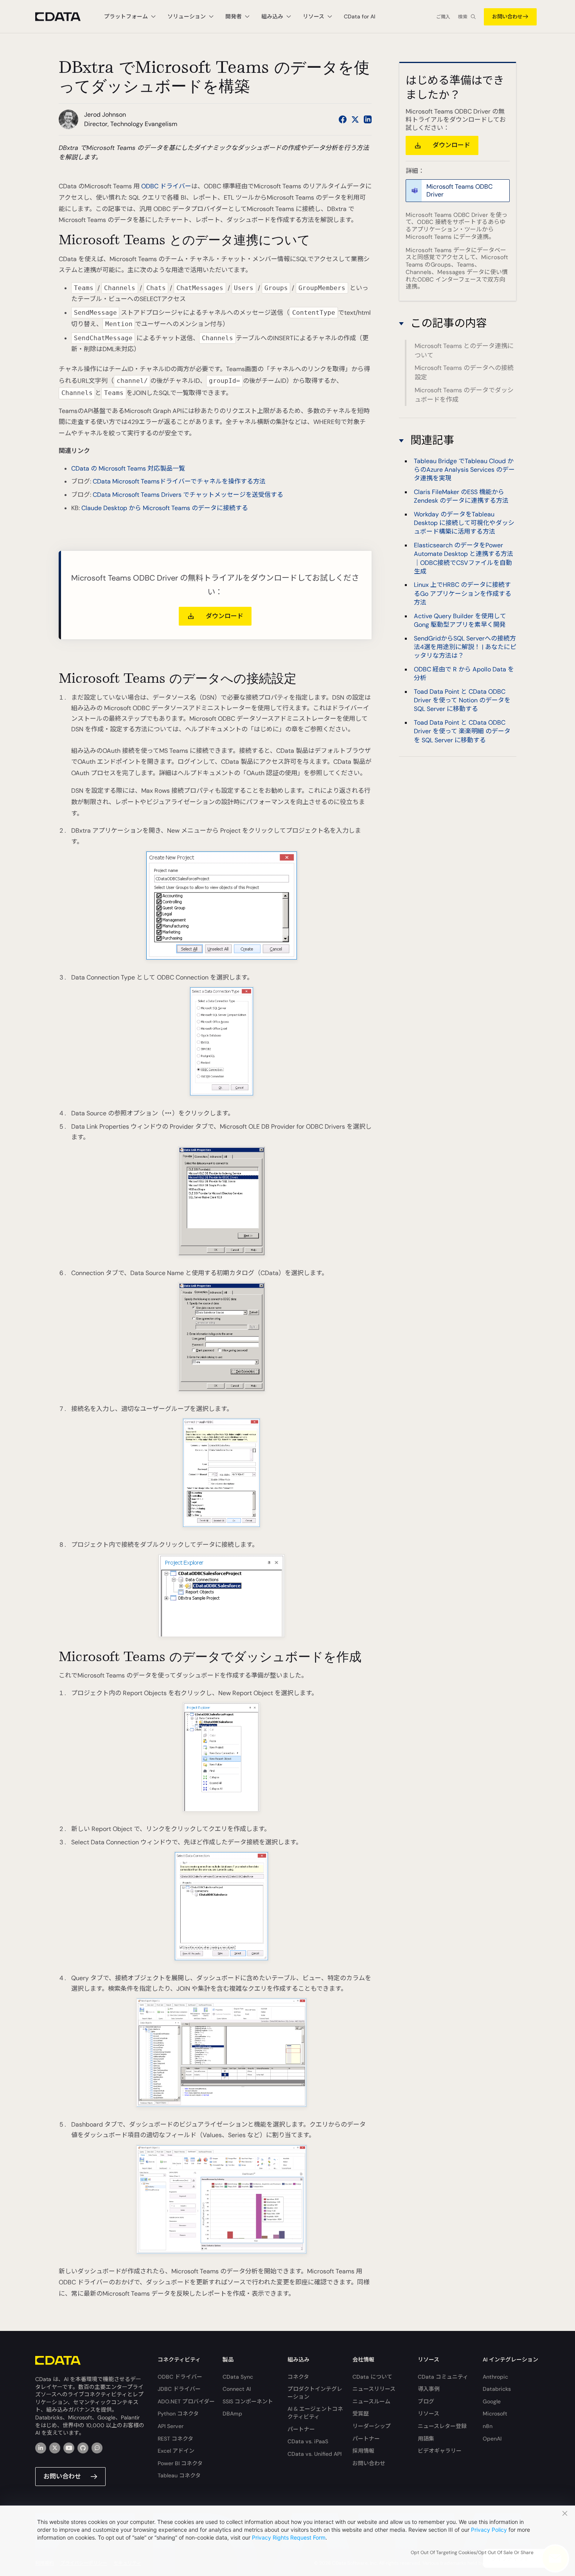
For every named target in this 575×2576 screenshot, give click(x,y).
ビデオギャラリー (440, 2451)
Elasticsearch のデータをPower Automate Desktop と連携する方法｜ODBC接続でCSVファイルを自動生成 (464, 558)
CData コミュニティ (443, 2377)
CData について (372, 2377)
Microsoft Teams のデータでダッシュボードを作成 (464, 395)
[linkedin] (41, 2448)
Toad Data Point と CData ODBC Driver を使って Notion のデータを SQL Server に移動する (462, 700)
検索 (463, 17)
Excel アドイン (176, 2451)
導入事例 (429, 2389)
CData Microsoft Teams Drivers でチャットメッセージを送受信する (188, 495)
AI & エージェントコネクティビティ (315, 2413)
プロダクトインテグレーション (315, 2393)
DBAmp (232, 2414)
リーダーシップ (372, 2426)
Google (492, 2401)
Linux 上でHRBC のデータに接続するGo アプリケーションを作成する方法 (463, 593)
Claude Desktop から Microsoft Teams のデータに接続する (165, 508)
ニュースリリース (374, 2389)
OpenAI (492, 2439)
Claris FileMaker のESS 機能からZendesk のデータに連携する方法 (461, 496)
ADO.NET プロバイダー (186, 2401)
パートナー (301, 2429)
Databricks (497, 2389)
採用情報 (363, 2451)
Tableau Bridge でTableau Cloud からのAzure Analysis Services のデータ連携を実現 (464, 469)
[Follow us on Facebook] (343, 119)
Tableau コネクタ (179, 2475)
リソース (429, 2414)
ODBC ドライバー (166, 186)
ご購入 (443, 17)
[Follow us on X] (355, 119)
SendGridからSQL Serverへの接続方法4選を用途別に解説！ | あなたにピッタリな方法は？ (465, 647)
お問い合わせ (507, 17)
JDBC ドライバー (179, 2389)
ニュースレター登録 (442, 2426)
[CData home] (64, 17)
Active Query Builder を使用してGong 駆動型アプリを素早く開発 (460, 620)
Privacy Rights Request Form (289, 2537)
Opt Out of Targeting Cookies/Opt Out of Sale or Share (472, 2553)
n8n (488, 2426)
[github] (83, 2448)
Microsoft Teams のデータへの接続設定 (464, 373)
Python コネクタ (178, 2414)
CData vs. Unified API (314, 2454)
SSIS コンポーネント (248, 2401)
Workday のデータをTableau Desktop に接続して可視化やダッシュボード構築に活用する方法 (464, 523)
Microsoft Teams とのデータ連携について (464, 351)
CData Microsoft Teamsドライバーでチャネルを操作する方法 (179, 481)
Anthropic (495, 2377)
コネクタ (298, 2377)
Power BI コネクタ (180, 2463)
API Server (171, 2426)
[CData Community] (97, 2448)
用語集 (426, 2439)
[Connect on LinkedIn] (368, 119)
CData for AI (359, 16)
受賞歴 (361, 2414)
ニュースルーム (371, 2401)
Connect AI (237, 2389)
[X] (55, 2448)
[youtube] (69, 2448)
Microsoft (495, 2414)
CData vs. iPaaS (308, 2441)
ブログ (426, 2401)
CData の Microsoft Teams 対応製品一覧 (128, 468)
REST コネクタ (175, 2439)
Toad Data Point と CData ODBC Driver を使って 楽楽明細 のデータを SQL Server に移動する (462, 731)
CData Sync (238, 2377)
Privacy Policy (489, 2530)
